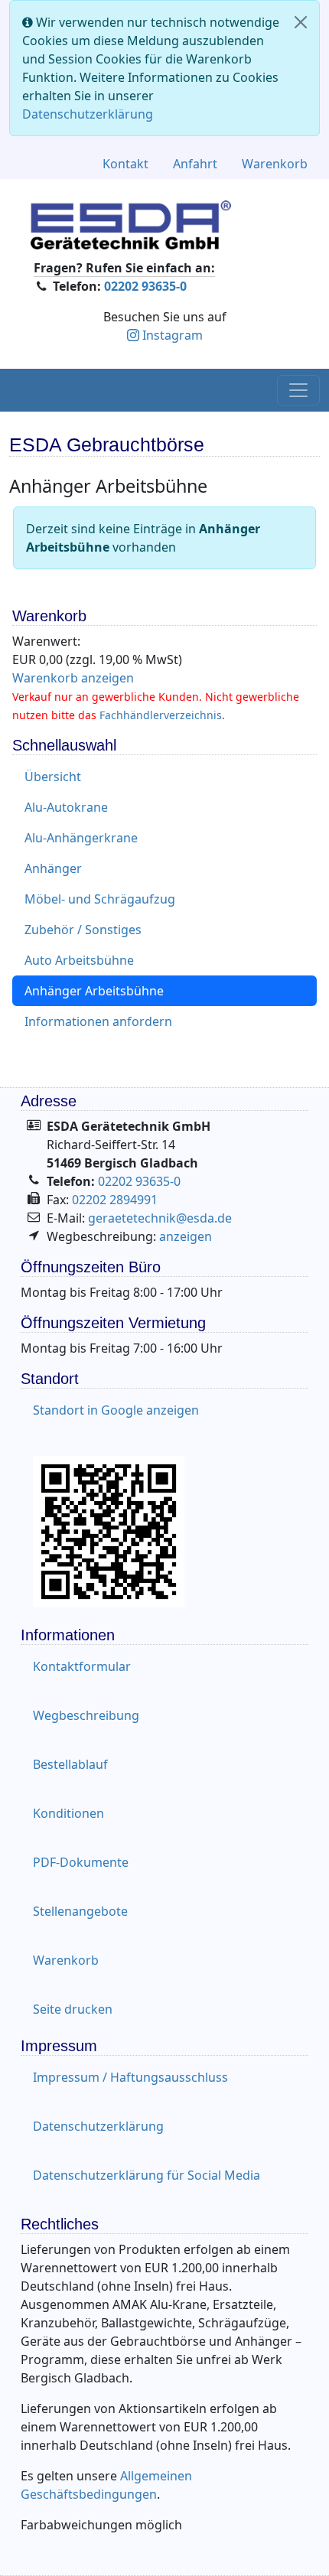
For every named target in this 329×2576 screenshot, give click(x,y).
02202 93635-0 (145, 286)
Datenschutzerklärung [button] (98, 2126)
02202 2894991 (115, 1200)
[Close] (301, 22)
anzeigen (186, 1236)
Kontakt (125, 164)
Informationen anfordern (98, 1021)
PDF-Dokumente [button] (81, 1862)
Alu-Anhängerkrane (81, 838)
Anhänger (53, 868)
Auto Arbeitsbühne (79, 960)
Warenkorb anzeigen (73, 678)
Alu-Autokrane (66, 807)
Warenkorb (275, 164)
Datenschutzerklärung (88, 114)
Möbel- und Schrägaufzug (100, 899)
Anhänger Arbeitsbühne (94, 991)
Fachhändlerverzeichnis (161, 715)
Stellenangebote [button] (80, 1911)
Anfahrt (195, 164)
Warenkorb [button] (66, 1960)
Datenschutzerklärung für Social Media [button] (147, 2175)
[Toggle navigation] (298, 390)
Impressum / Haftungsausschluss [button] (130, 2077)
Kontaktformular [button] (82, 1666)
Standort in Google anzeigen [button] (116, 1410)
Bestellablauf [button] (70, 1764)
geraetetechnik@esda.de (160, 1218)
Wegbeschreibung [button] (86, 1715)
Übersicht (53, 777)
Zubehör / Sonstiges (83, 930)
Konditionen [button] (68, 1813)
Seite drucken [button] (73, 2009)
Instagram (173, 335)
